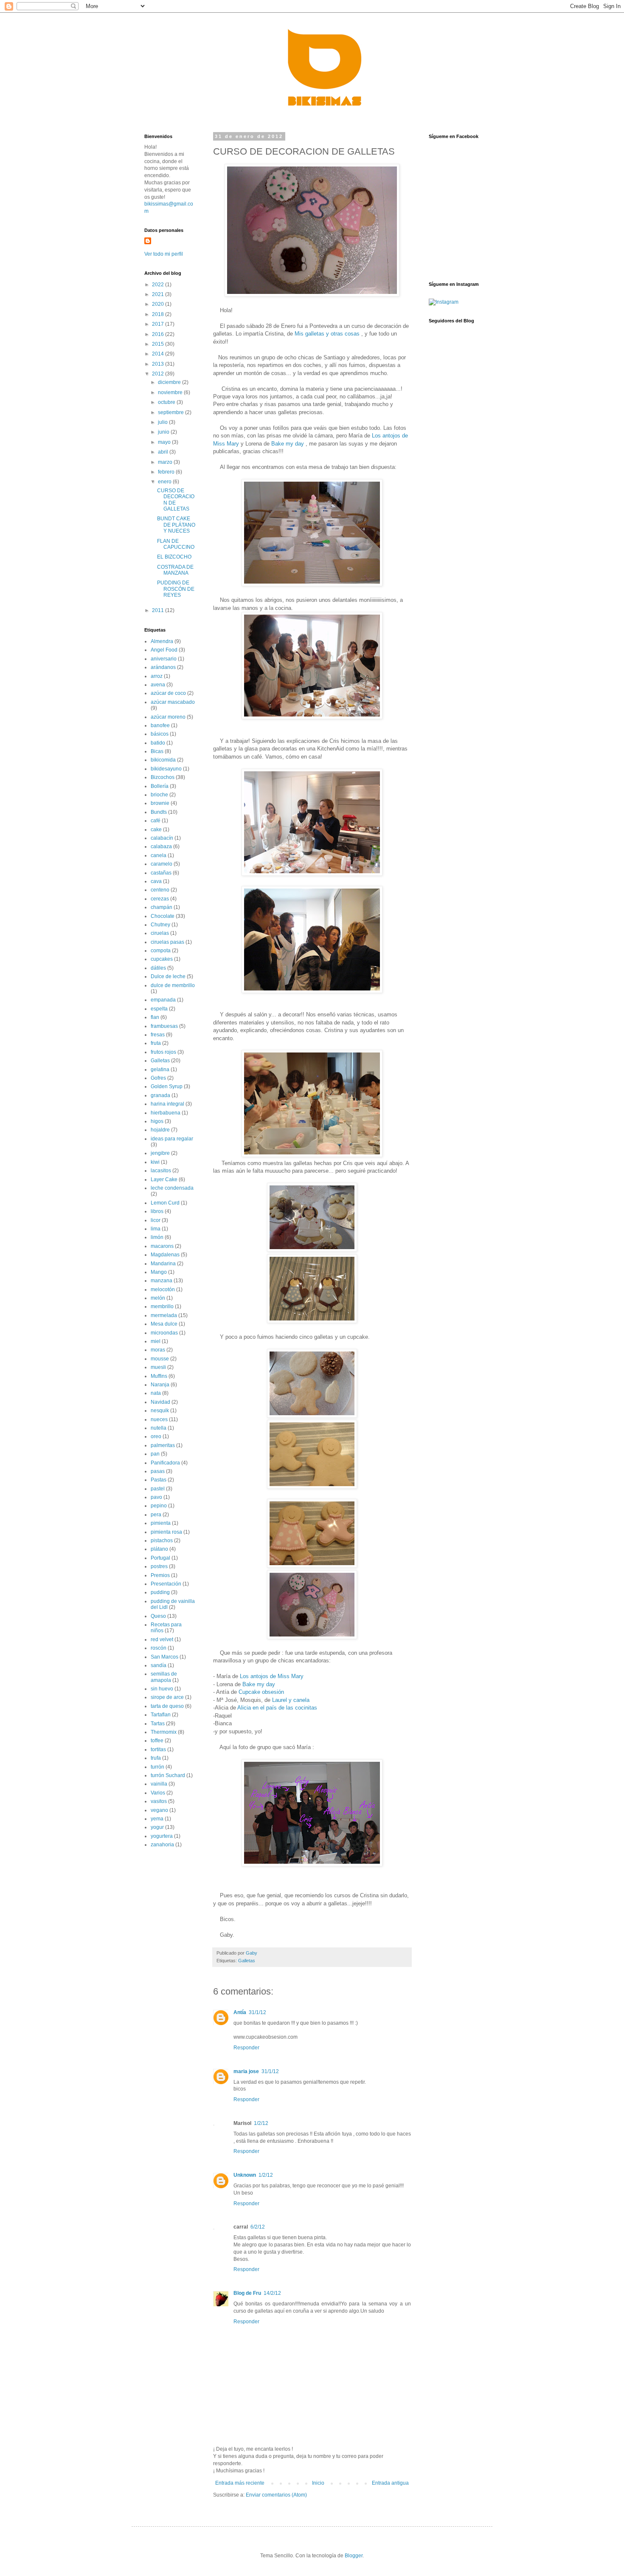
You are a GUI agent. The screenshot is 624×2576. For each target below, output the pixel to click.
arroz (157, 676)
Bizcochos (163, 777)
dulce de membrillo (173, 985)
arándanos (163, 667)
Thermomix (164, 1732)
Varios (158, 1793)
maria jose (246, 2071)
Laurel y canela (291, 1700)
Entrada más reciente (240, 2483)
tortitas (158, 1749)
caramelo (162, 864)
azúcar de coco (168, 693)
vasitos (159, 1801)
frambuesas (164, 1026)
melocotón (163, 1289)
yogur (157, 1827)
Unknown (245, 2175)
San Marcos (164, 1657)
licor (156, 1220)
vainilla (159, 1784)
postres (159, 1566)
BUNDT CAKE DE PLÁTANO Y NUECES (176, 525)
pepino (159, 1506)
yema (157, 1819)
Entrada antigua (390, 2483)
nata (156, 1393)
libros (157, 1211)
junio (164, 432)
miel (156, 1341)
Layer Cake (164, 1179)
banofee (160, 725)
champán (162, 907)
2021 (159, 294)
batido (158, 743)
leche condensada (172, 1188)
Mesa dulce (164, 1324)
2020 (159, 304)
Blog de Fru (247, 2293)
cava (156, 881)
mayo (165, 442)
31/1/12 (257, 2012)
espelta (159, 1009)
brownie (160, 803)
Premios (160, 1575)
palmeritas (163, 1445)
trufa (156, 1758)
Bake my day (288, 444)
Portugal (160, 1558)
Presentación (166, 1584)
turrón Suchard (168, 1775)
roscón (159, 1648)
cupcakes (162, 959)
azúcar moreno (168, 717)
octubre (167, 402)
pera (156, 1515)
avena (158, 685)
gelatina (160, 1069)
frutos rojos (163, 1052)
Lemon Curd (165, 1203)
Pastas (159, 1480)
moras (158, 1350)
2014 (159, 354)
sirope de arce (167, 1697)
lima (156, 1229)
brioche (159, 795)
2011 (159, 610)
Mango (159, 1272)
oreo (156, 1436)
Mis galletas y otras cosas (327, 334)
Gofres (158, 1078)
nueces (159, 1419)
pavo (156, 1497)
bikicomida (163, 760)
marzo (166, 462)
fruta (156, 1043)
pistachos (162, 1541)
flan (155, 1017)
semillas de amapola (164, 1677)
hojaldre (160, 1130)
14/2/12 (272, 2293)
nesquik (160, 1411)
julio (163, 422)
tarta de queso (167, 1706)
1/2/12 (261, 2123)
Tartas (158, 1724)
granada (160, 1095)
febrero (167, 472)
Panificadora (165, 1463)
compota (161, 951)
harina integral (167, 1104)
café (156, 821)
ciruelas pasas (167, 942)
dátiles (158, 968)
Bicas (157, 751)
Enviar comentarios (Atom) (276, 2495)
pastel (158, 1489)
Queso (158, 1616)
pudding (160, 1592)
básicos (160, 734)
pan (155, 1454)
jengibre (160, 1153)
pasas (158, 1471)
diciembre (170, 382)
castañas (161, 873)
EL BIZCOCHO (174, 557)
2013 (159, 364)
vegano (159, 1810)
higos (157, 1121)
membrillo (162, 1306)
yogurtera (162, 1836)
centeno (160, 890)
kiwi (155, 1162)
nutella (159, 1428)
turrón (157, 1767)
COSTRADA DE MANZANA (175, 570)
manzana (162, 1281)
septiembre (171, 412)
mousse (160, 1359)
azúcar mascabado (173, 702)
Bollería (160, 786)
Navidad (160, 1402)
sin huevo (162, 1689)
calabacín (162, 838)
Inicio (318, 2483)
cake (156, 830)
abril (164, 452)
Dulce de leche (168, 976)
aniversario (164, 659)
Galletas (247, 1961)
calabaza (161, 846)
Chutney (160, 925)
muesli (158, 1367)
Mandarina (163, 1264)
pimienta (161, 1523)
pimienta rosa (166, 1532)
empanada (163, 1000)
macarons (162, 1246)
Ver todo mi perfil (164, 254)
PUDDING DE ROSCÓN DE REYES (176, 589)
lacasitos (161, 1171)
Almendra (162, 641)
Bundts (159, 812)
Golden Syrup (167, 1086)
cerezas (160, 899)
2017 (159, 324)
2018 (159, 314)
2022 (159, 285)
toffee (157, 1741)
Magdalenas (165, 1255)
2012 (159, 374)
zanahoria (162, 1845)
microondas (164, 1333)
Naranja (160, 1385)
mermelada (164, 1315)
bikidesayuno (166, 769)
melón (158, 1298)
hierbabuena (166, 1113)
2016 (159, 334)
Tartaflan (161, 1715)
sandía (159, 1665)
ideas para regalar (172, 1139)
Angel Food (164, 650)
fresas (158, 1035)
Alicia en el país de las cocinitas (277, 1708)
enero (165, 482)
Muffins (159, 1376)
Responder (246, 2048)
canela (159, 855)
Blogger (354, 2556)
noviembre (171, 392)
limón (157, 1237)
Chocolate (163, 916)
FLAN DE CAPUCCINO (176, 544)
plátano (159, 1549)
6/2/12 (258, 2227)
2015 (159, 344)
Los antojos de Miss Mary (272, 1676)
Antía (240, 2012)
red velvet (162, 1639)
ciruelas (160, 933)
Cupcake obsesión (261, 1692)
